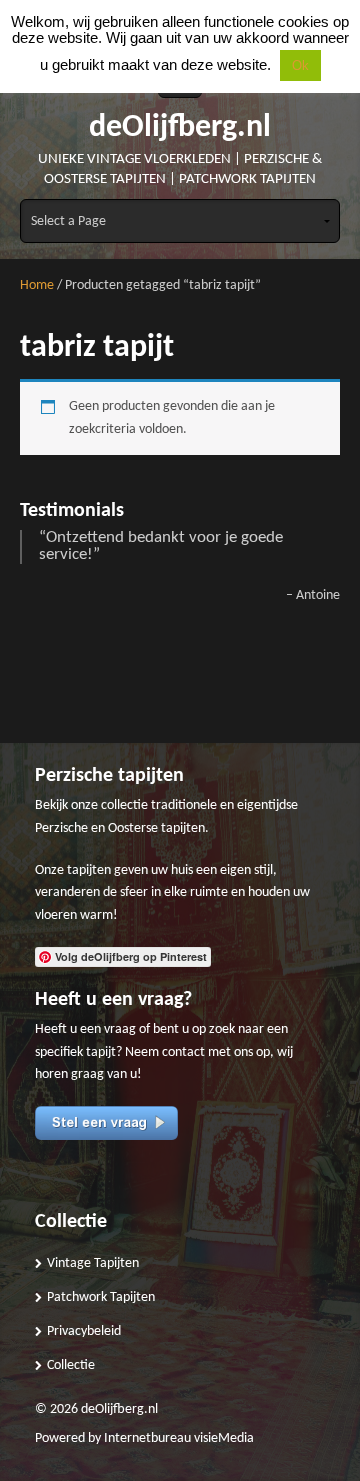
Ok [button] (300, 65)
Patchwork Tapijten (101, 1297)
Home (37, 285)
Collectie (71, 1365)
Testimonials (72, 511)
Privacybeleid (84, 1331)
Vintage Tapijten (93, 1263)
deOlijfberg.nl (180, 128)
